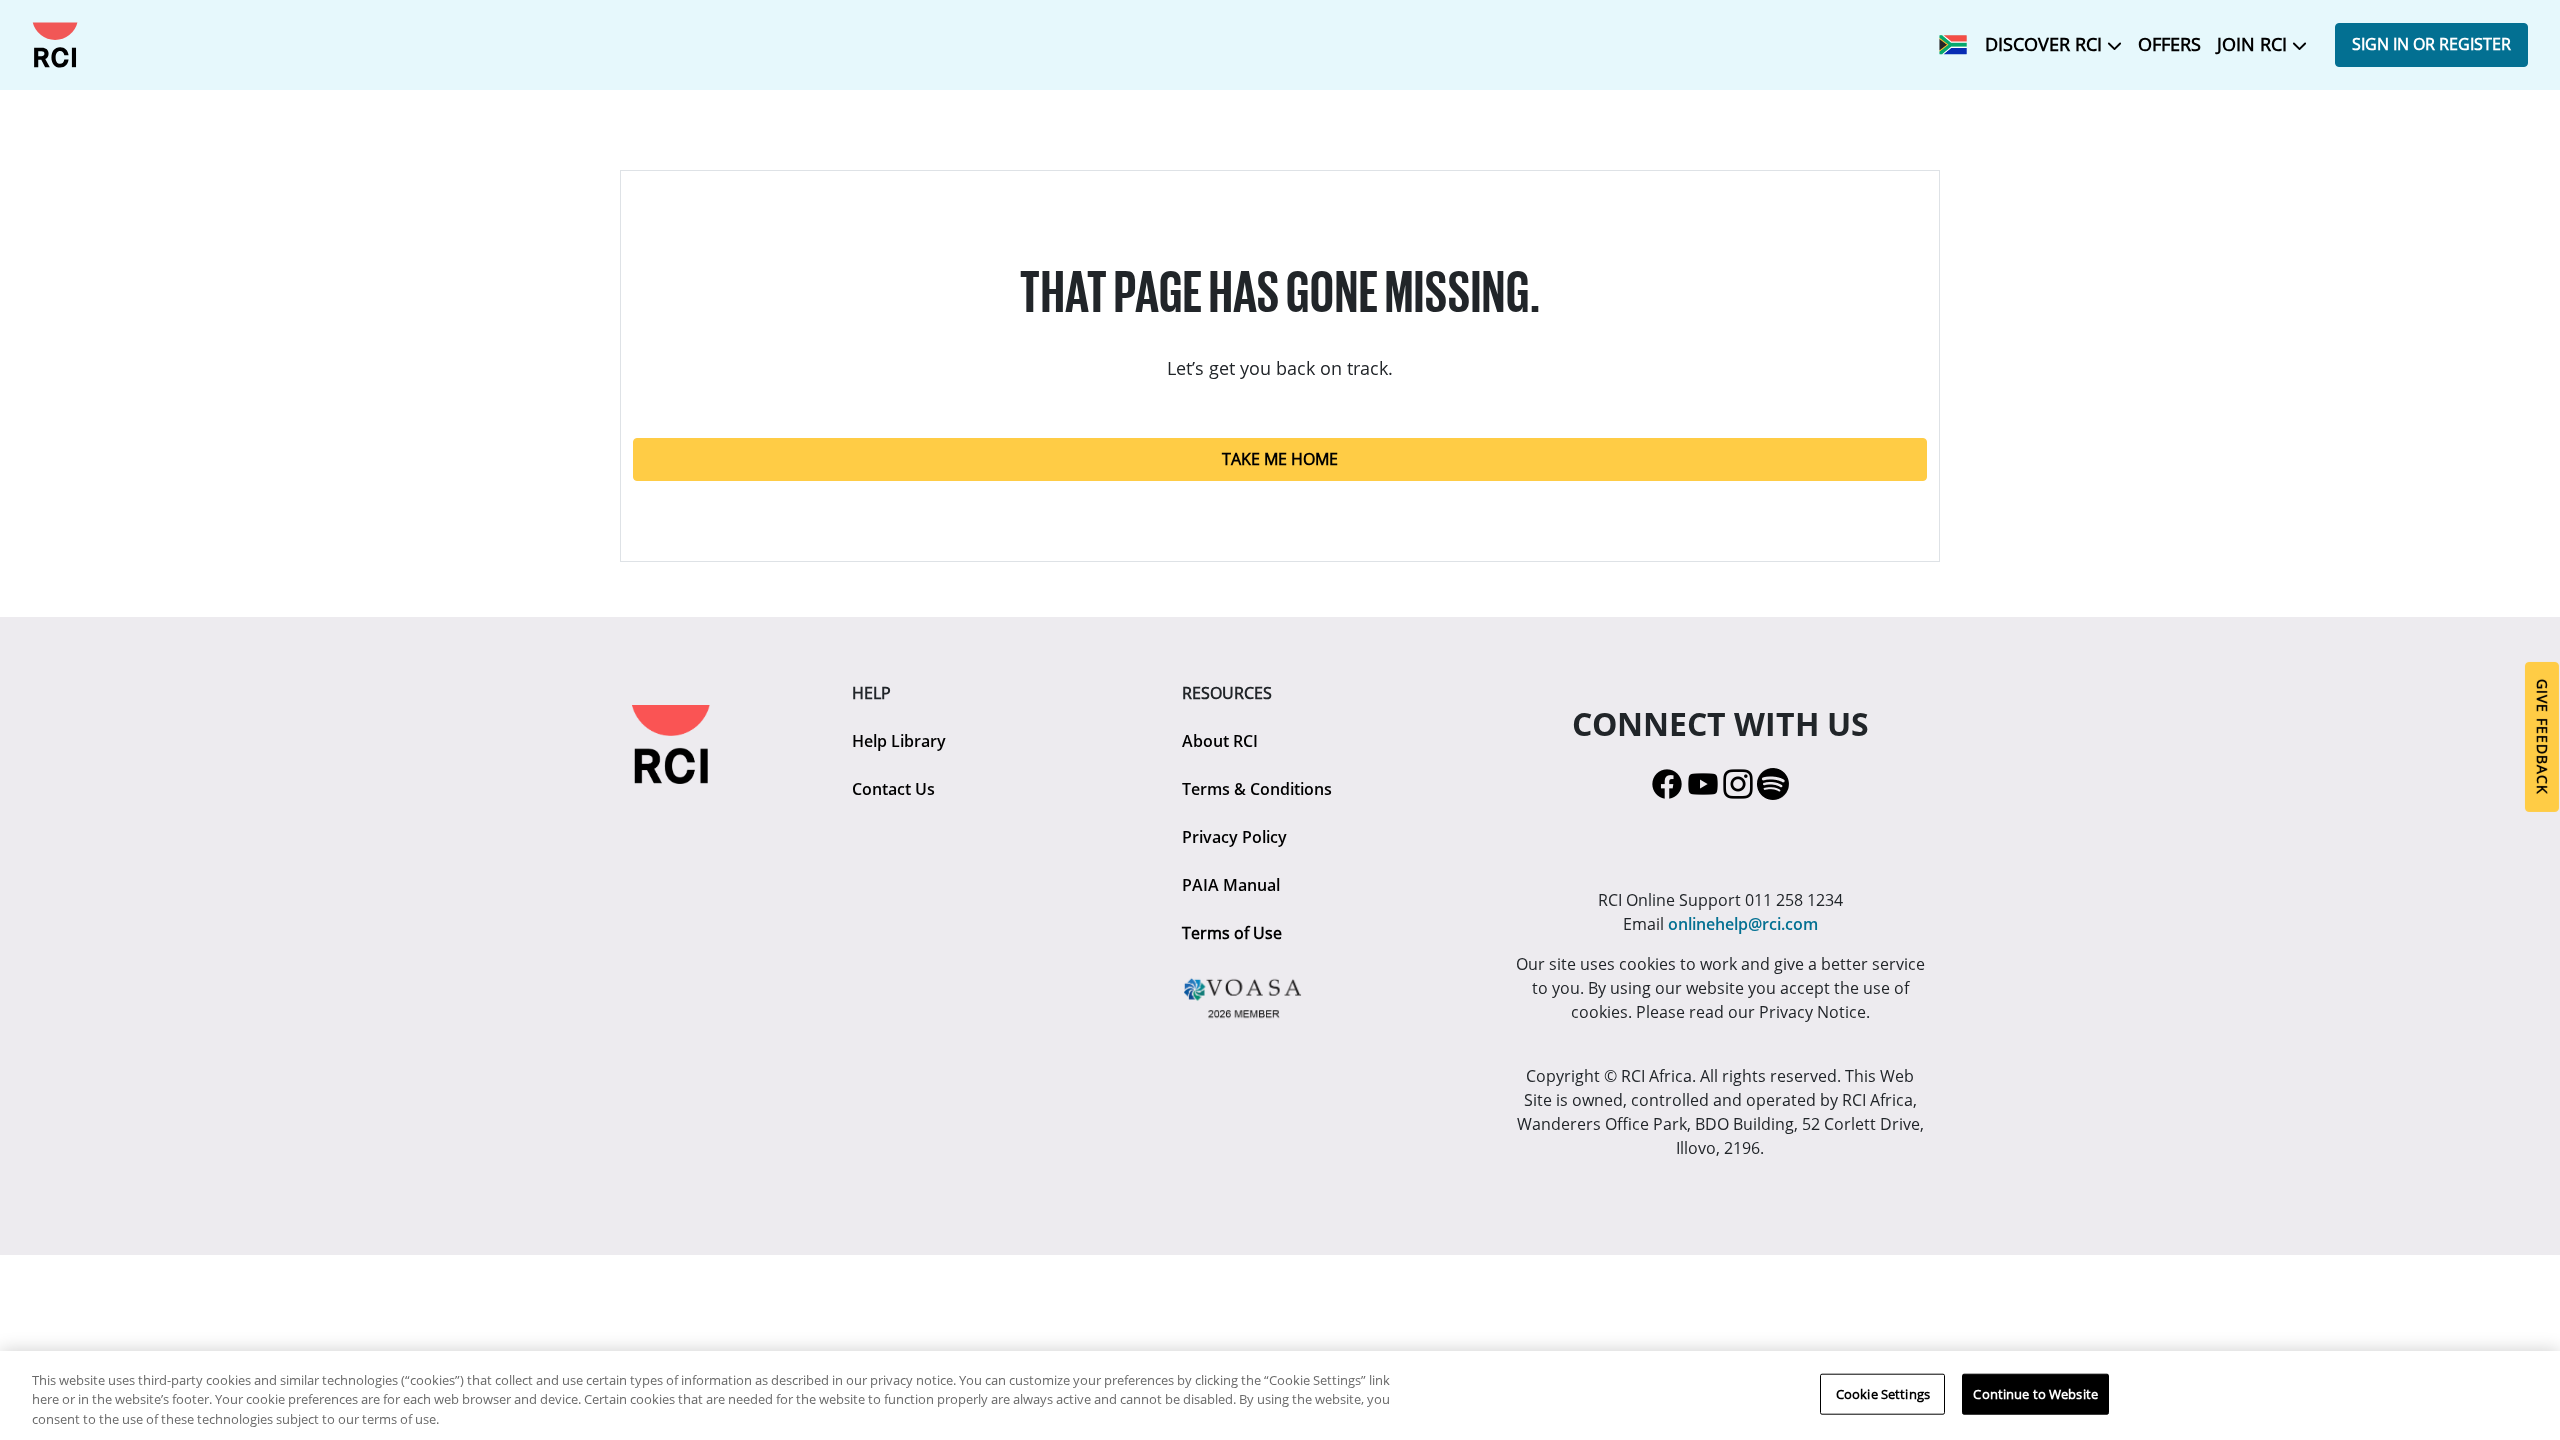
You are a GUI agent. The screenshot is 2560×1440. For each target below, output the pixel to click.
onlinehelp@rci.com (1743, 924)
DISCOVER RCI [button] (2046, 44)
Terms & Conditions (1257, 789)
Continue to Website (2035, 1393)
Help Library (899, 741)
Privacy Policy (1234, 837)
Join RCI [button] (2254, 44)
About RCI (1220, 741)
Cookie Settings (1883, 1393)
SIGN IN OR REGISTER (2431, 44)
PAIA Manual (1231, 885)
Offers (2169, 44)
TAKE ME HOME (1280, 459)
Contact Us (893, 789)
